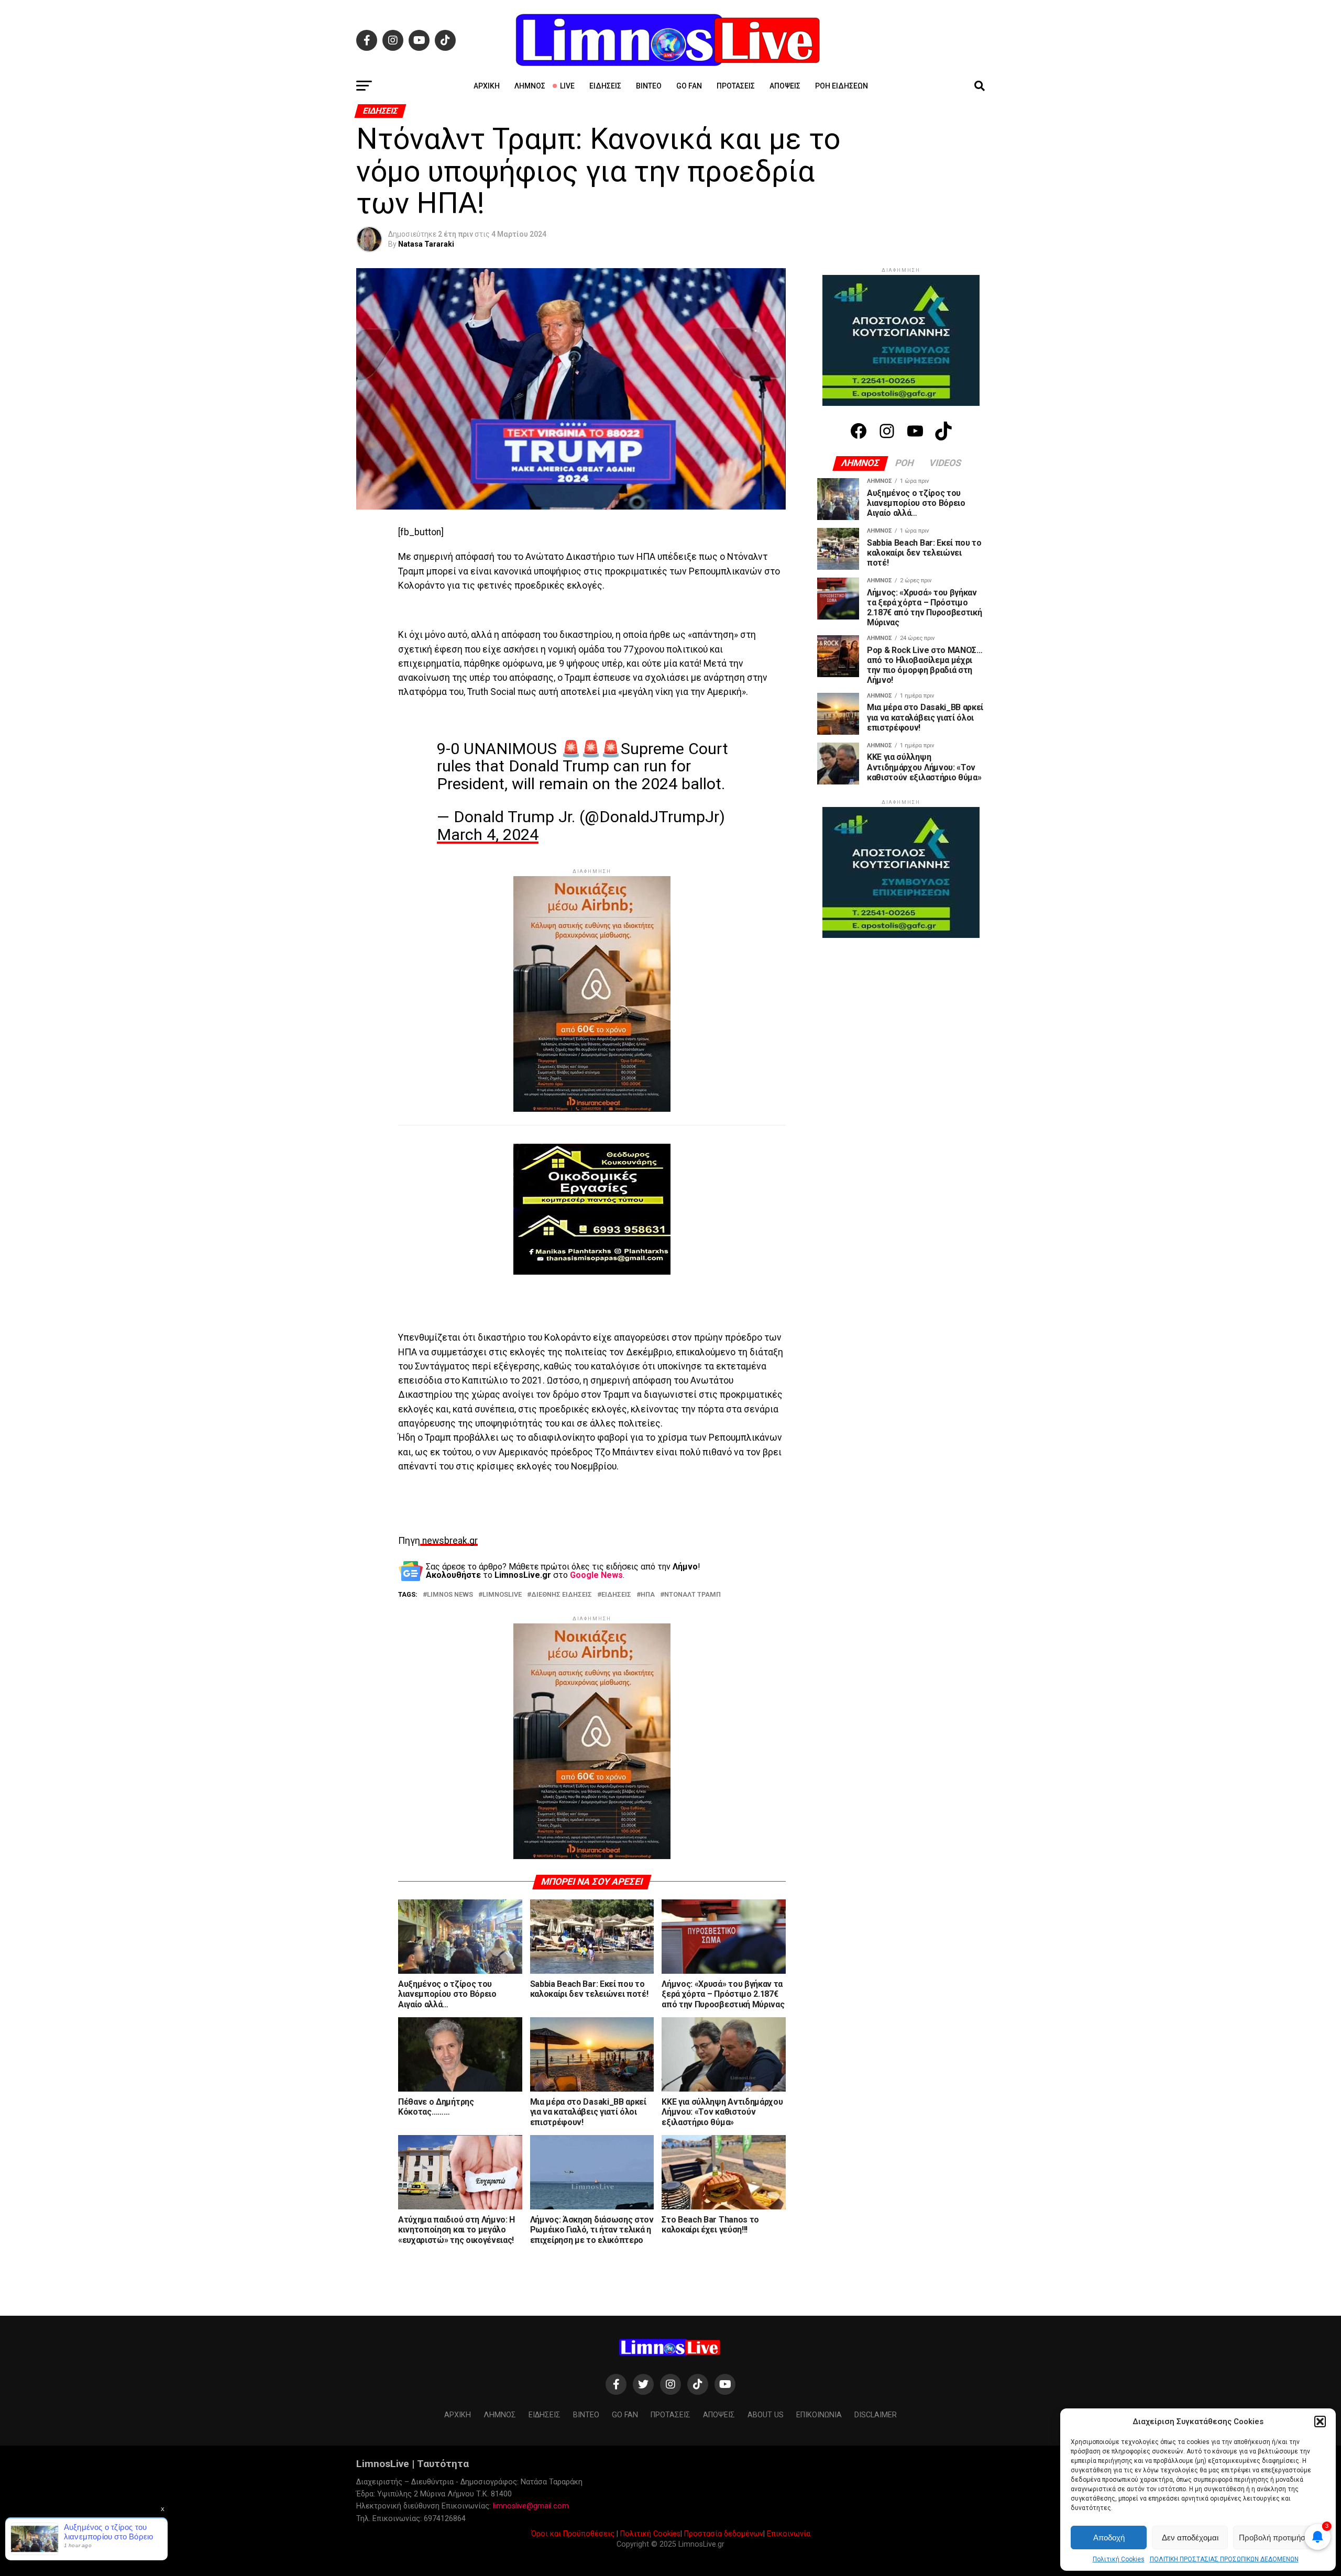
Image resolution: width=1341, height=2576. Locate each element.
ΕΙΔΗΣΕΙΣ (616, 1595)
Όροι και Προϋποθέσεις (573, 2534)
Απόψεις (785, 86)
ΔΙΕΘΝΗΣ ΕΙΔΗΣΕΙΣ (562, 1595)
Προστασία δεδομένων (724, 2534)
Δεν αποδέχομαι (1190, 2538)
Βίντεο (649, 86)
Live (567, 86)
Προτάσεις (736, 86)
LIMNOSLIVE (502, 1595)
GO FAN (689, 86)
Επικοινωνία (789, 2534)
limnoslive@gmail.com (531, 2506)
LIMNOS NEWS (450, 1595)
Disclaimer (876, 2415)
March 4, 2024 (488, 834)
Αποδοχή (1109, 2538)
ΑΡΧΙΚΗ (487, 86)
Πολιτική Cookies (1119, 2559)
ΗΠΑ (648, 1595)
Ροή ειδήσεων (842, 86)
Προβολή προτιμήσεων (1279, 2538)
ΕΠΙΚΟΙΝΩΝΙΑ (819, 2415)
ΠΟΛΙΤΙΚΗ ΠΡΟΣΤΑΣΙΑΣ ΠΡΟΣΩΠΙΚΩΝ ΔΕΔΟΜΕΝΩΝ (1224, 2559)
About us (766, 2415)
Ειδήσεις (605, 86)
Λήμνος (530, 86)
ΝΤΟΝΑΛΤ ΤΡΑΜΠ (693, 1595)
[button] (1320, 2422)
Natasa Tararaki (426, 244)
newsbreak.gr (449, 1541)
